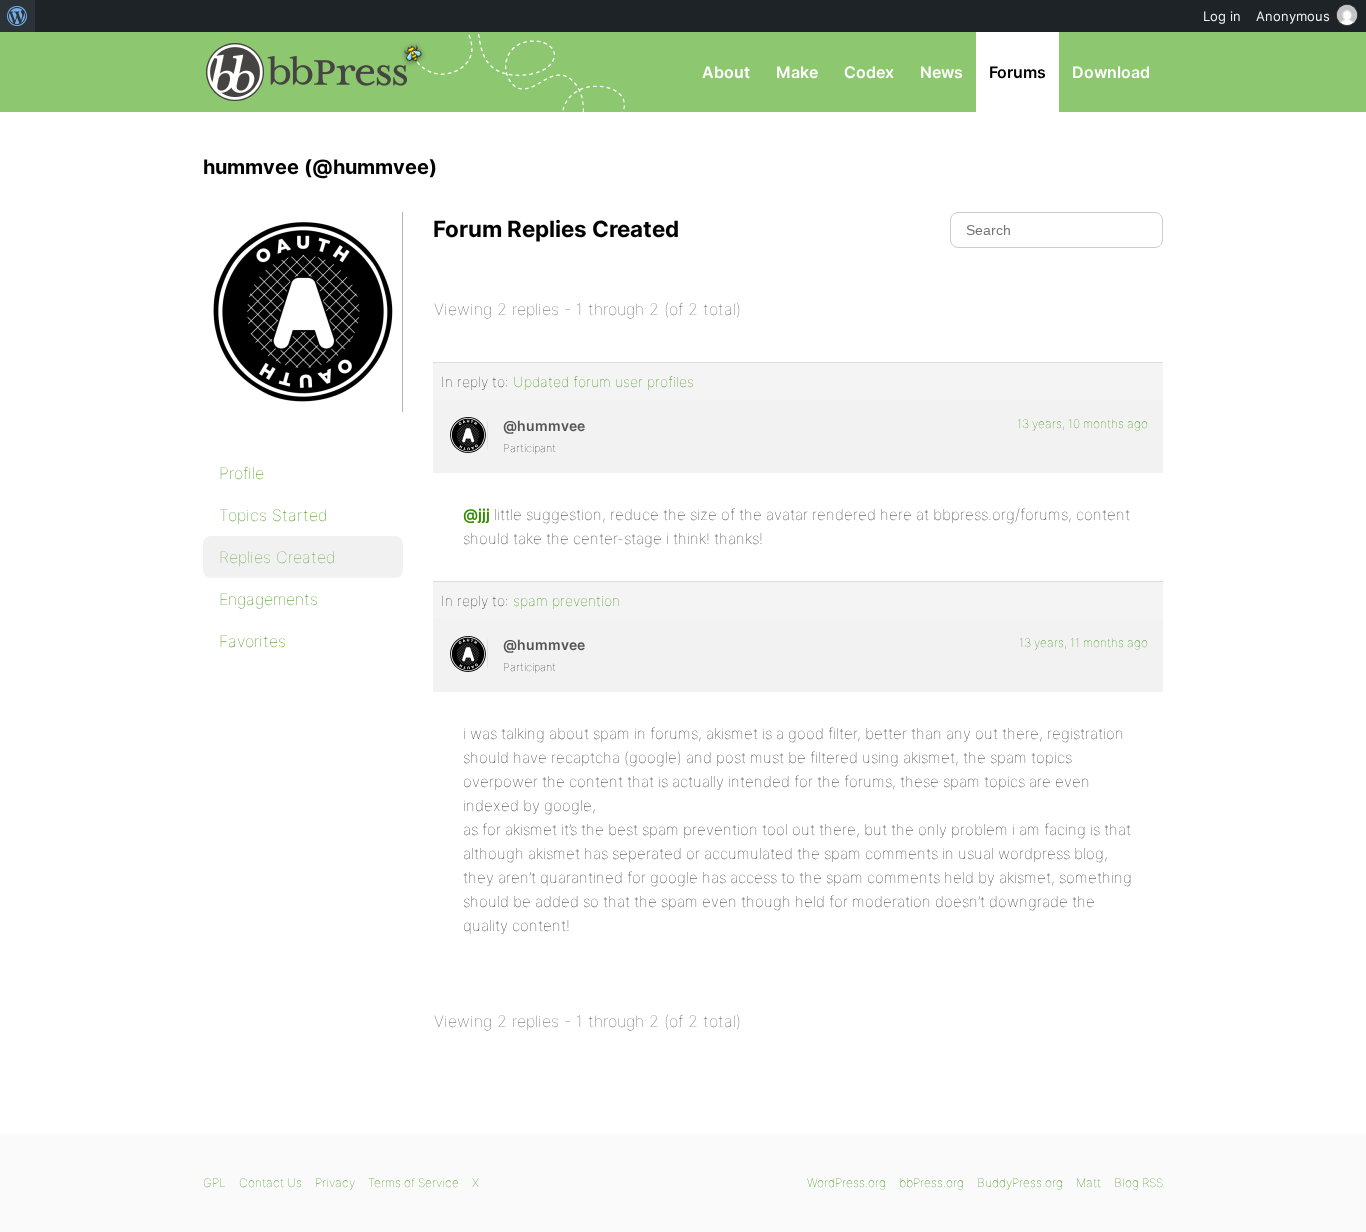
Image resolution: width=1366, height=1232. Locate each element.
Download (1111, 72)
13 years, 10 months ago (1082, 423)
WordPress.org (846, 1182)
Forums (1017, 72)
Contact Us (270, 1182)
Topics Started (273, 515)
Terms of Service (413, 1182)
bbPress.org (307, 72)
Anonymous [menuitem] (1293, 16)
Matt (1088, 1182)
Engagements (268, 599)
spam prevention (566, 600)
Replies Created (277, 557)
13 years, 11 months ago (1083, 642)
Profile (241, 473)
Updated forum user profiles (603, 381)
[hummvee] (303, 426)
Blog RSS (1138, 1182)
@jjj (476, 514)
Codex (869, 72)
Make (797, 72)
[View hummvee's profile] (468, 435)
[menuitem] (17, 16)
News (941, 72)
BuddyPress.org (1020, 1182)
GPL (214, 1182)
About (726, 72)
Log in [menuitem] (1222, 16)
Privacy (335, 1182)
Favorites (252, 641)
